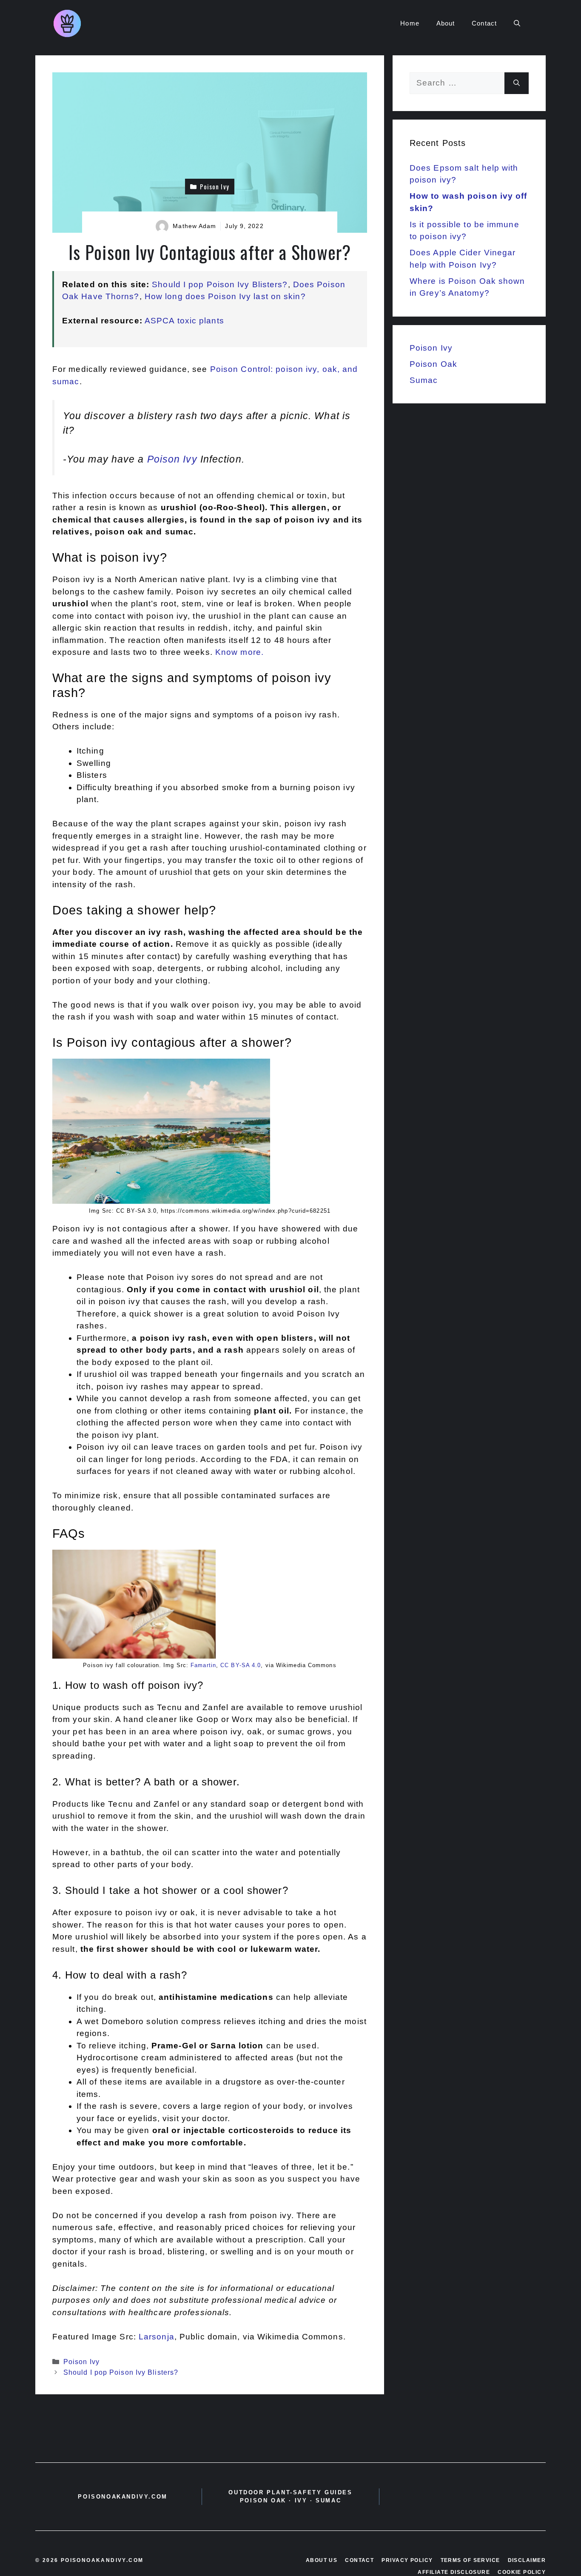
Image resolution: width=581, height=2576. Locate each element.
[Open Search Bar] (517, 23)
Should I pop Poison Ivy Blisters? (220, 284)
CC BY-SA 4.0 (241, 1665)
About (446, 23)
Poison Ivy (172, 459)
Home (410, 23)
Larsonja (157, 2337)
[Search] (517, 83)
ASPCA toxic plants (184, 321)
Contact (484, 23)
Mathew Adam (194, 226)
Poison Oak (433, 364)
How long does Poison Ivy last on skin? (225, 296)
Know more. (239, 652)
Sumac (424, 380)
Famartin (203, 1665)
